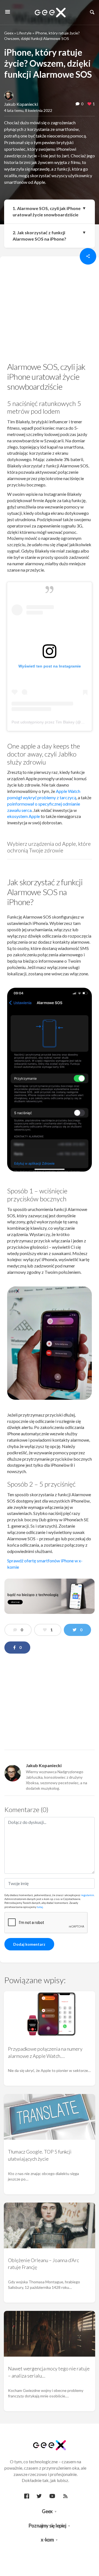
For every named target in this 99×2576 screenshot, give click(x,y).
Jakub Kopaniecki (21, 104)
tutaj (40, 1907)
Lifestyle (24, 33)
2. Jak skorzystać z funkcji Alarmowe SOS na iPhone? (39, 236)
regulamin (87, 1895)
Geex (9, 33)
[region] (50, 311)
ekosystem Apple (24, 816)
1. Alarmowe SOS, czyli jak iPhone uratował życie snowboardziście (47, 211)
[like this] (89, 104)
